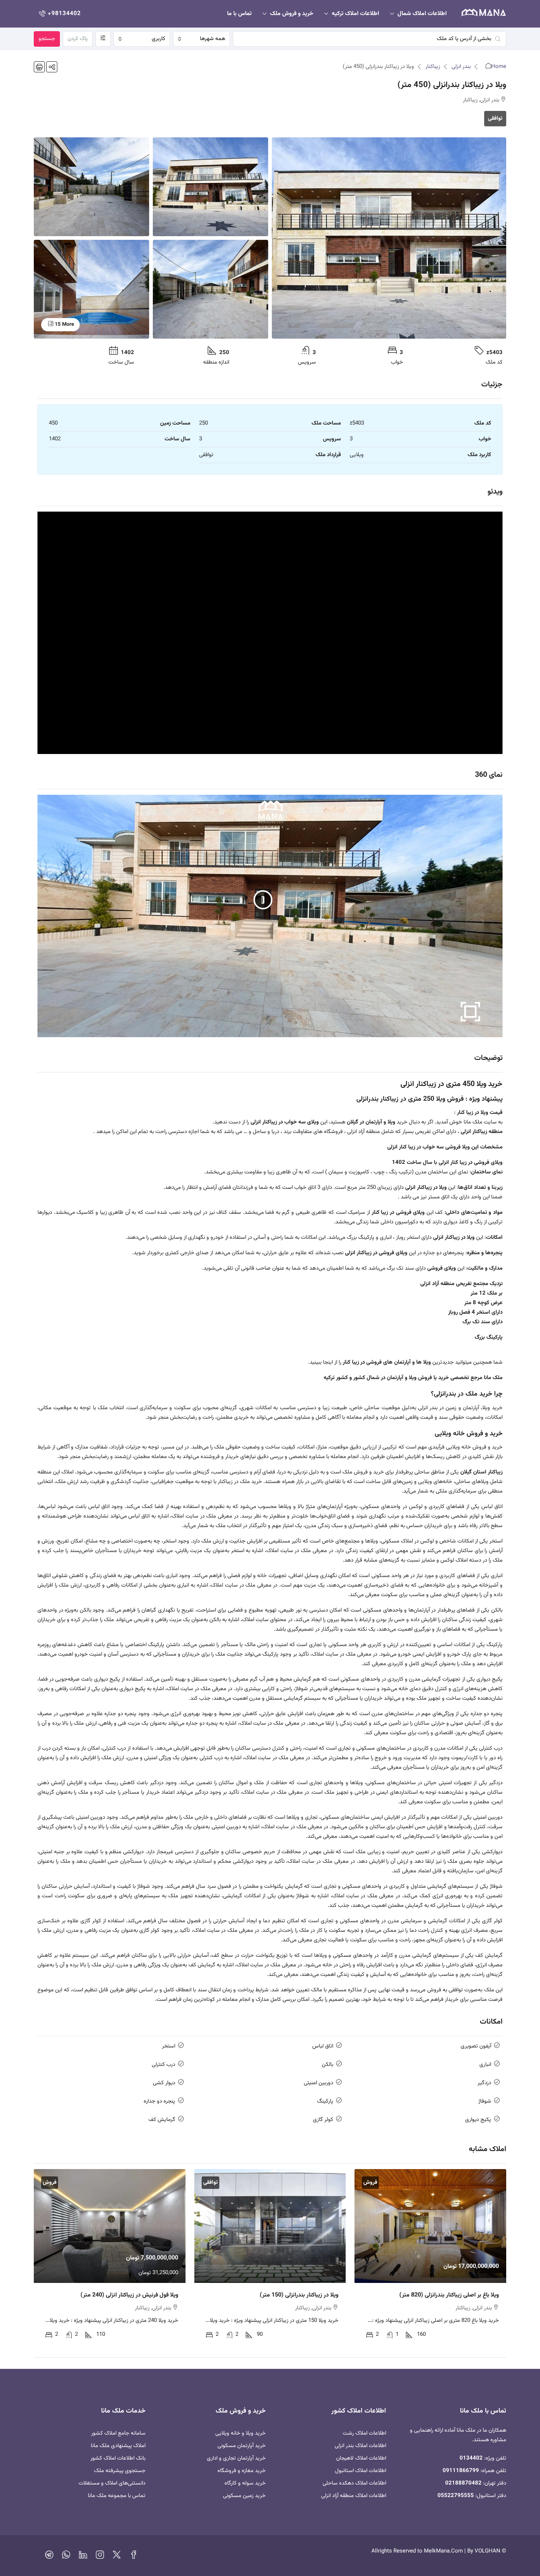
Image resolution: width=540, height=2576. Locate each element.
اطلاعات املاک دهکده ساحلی (354, 2483)
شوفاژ (485, 2101)
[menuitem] (59, 14)
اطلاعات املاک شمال (422, 14)
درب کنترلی (163, 2065)
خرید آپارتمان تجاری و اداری (236, 2458)
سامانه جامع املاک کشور (118, 2433)
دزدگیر (484, 2083)
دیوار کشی (164, 2083)
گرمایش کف (162, 2120)
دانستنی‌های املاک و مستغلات (112, 2483)
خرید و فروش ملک (292, 14)
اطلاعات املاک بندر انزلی (360, 2446)
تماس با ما (239, 14)
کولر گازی (323, 2120)
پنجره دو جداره (159, 2101)
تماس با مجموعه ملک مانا (117, 2496)
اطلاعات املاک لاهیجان (361, 2458)
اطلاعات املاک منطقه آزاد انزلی (354, 2496)
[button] (52, 67)
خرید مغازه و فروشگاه (242, 2471)
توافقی (495, 118)
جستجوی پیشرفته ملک (120, 2471)
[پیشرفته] (103, 39)
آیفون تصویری (476, 2046)
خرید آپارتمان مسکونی (242, 2446)
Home (499, 67)
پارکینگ (325, 2101)
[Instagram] (100, 2557)
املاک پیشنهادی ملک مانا (118, 2446)
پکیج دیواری (478, 2120)
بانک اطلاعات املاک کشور (118, 2458)
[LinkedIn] (83, 2557)
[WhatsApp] (66, 2557)
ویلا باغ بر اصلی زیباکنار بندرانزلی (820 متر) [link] (449, 2295)
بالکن (327, 2065)
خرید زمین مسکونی (244, 2496)
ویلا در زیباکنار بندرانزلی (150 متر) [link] (299, 2295)
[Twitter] (117, 2557)
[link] (430, 2226)
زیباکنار (433, 67)
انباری (485, 2065)
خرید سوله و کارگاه (245, 2483)
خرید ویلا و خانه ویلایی (240, 2433)
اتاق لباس (323, 2046)
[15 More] (91, 289)
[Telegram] (49, 2557)
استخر (169, 2046)
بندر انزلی (461, 67)
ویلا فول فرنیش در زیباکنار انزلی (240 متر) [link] (129, 2295)
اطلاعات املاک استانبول (361, 2471)
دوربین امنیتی (318, 2083)
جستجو (47, 39)
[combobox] (201, 39)
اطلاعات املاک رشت (364, 2433)
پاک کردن (78, 39)
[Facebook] (134, 2557)
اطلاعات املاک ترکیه (355, 14)
